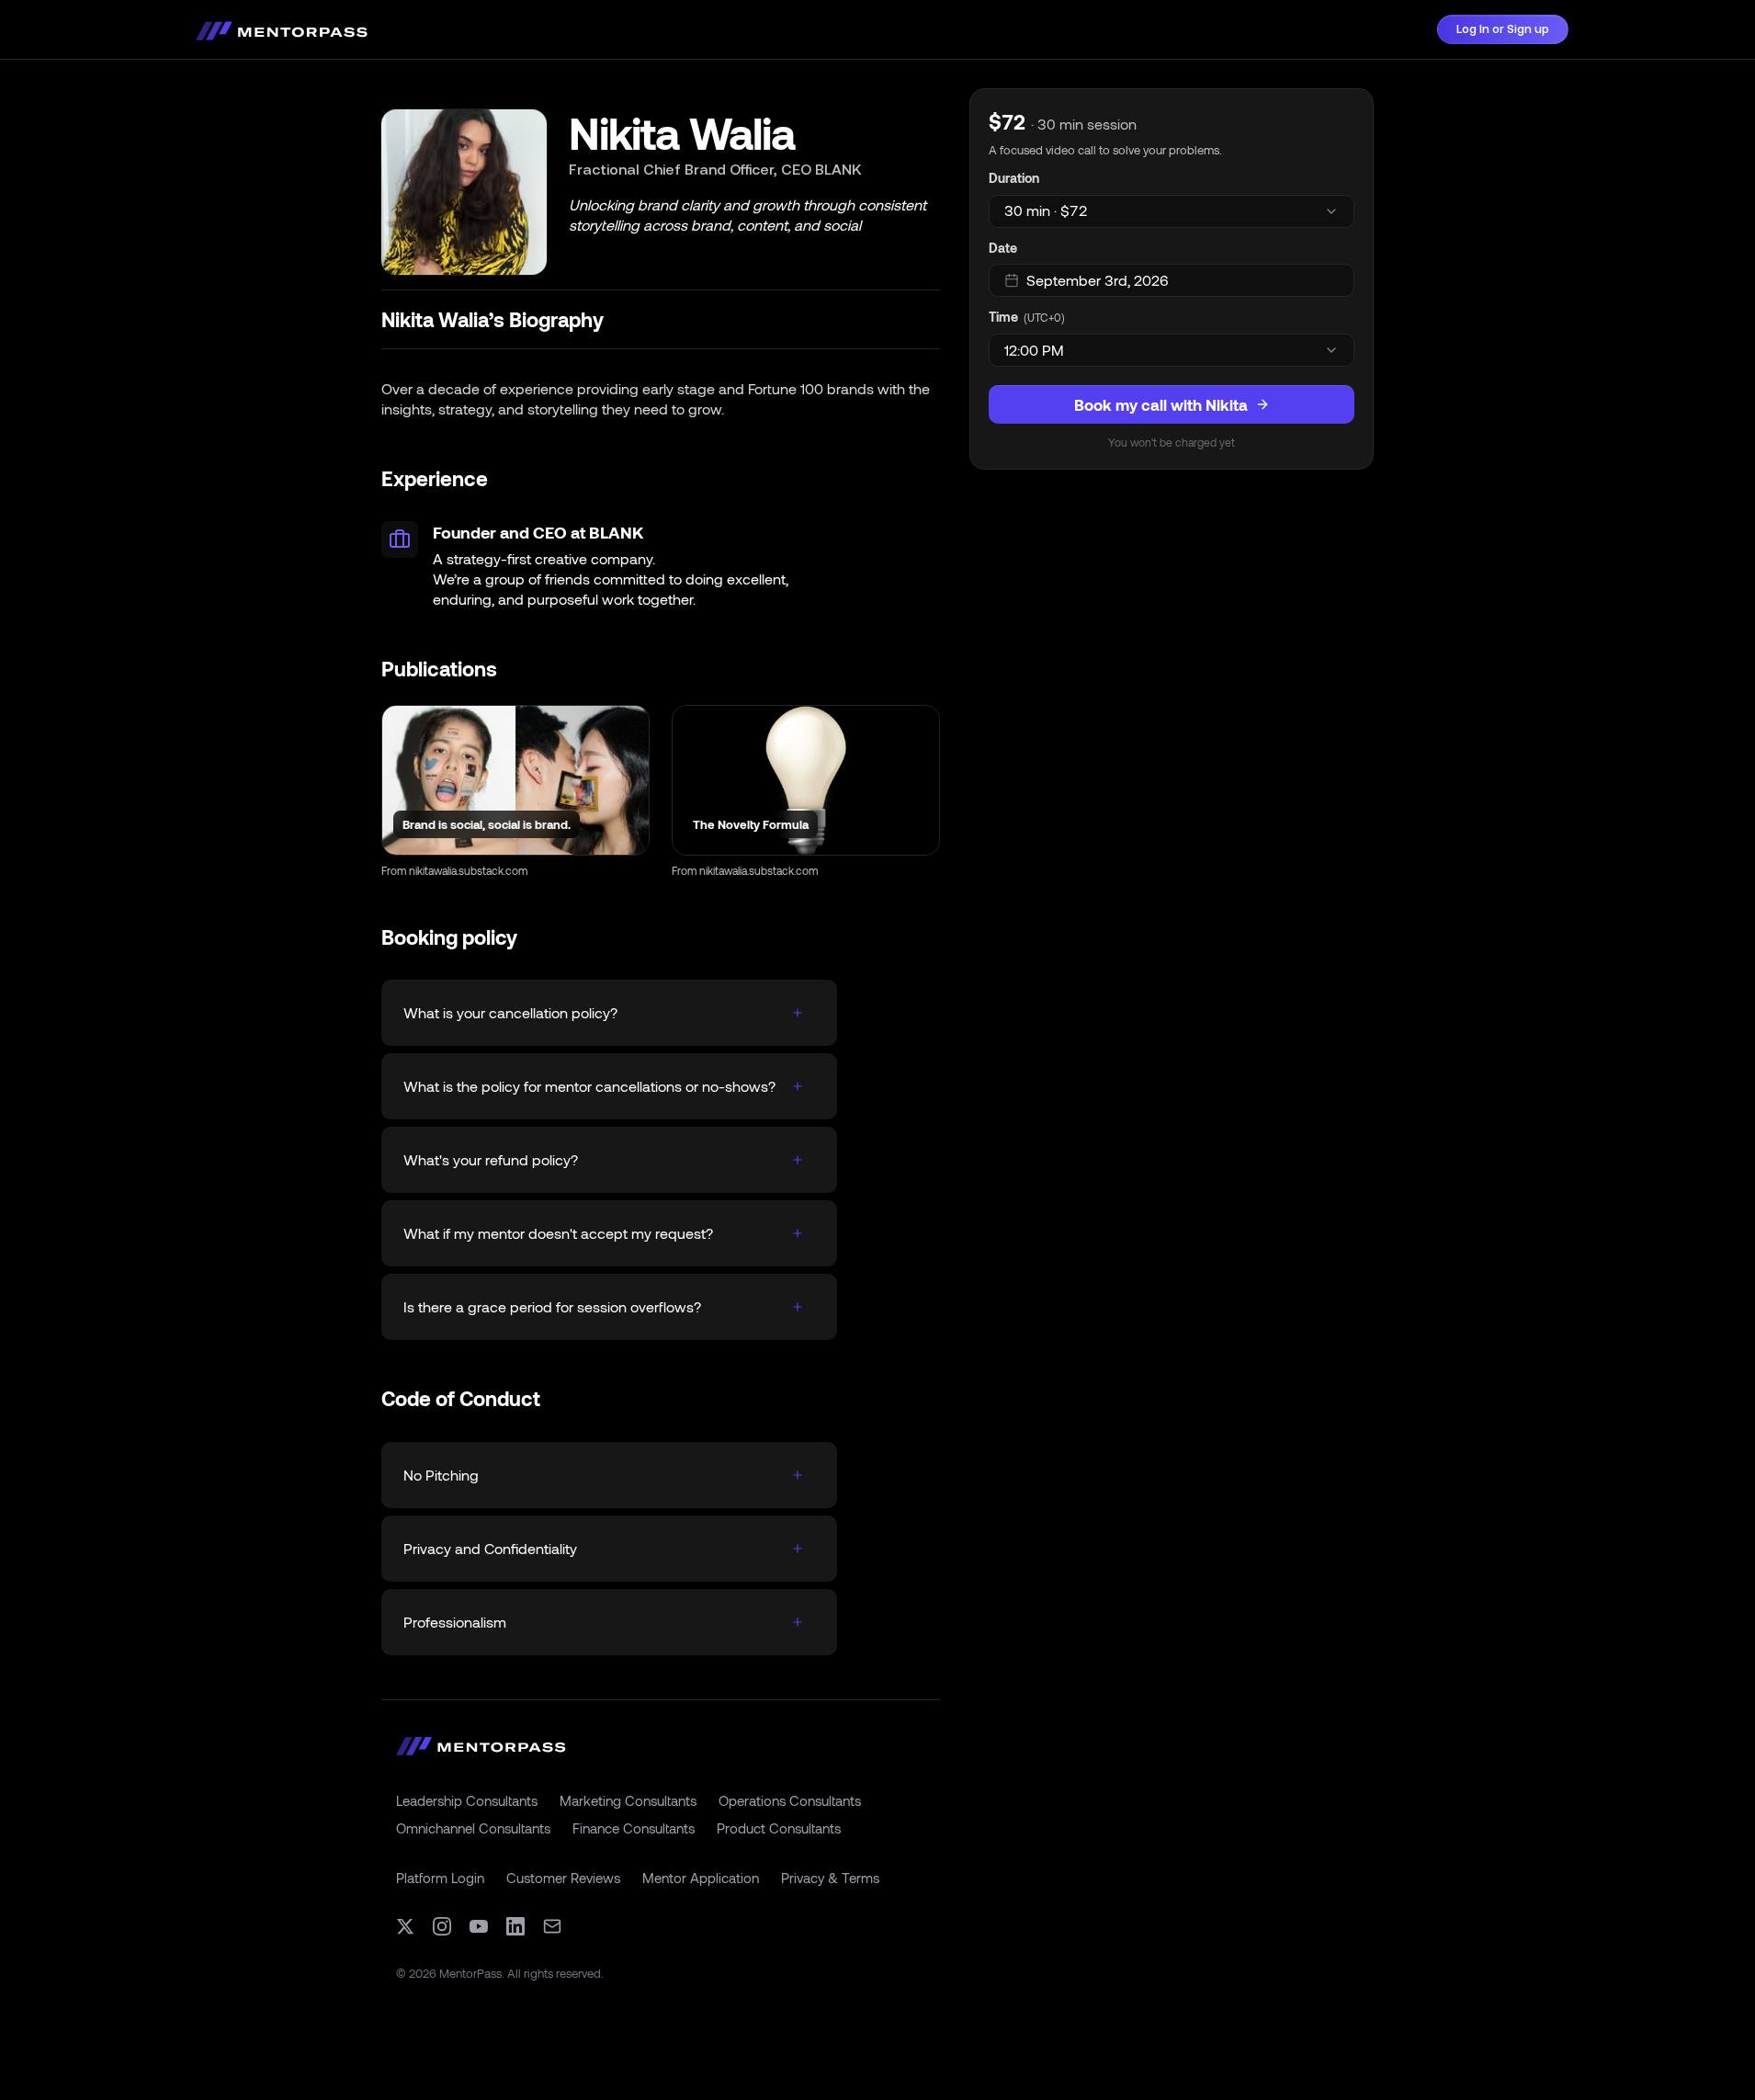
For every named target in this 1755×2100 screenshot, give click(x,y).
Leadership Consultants (467, 1800)
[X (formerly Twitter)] (405, 1926)
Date (1003, 248)
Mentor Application (701, 1878)
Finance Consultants (634, 1828)
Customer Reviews (563, 1878)
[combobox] (1172, 211)
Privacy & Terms (830, 1878)
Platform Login (440, 1878)
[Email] (552, 1926)
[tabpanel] (1172, 279)
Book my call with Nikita (1161, 404)
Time (1003, 317)
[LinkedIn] (515, 1926)
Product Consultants (779, 1828)
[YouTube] (479, 1926)
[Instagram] (442, 1926)
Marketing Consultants (628, 1800)
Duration (1014, 178)
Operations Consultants (790, 1800)
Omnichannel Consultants (473, 1828)
